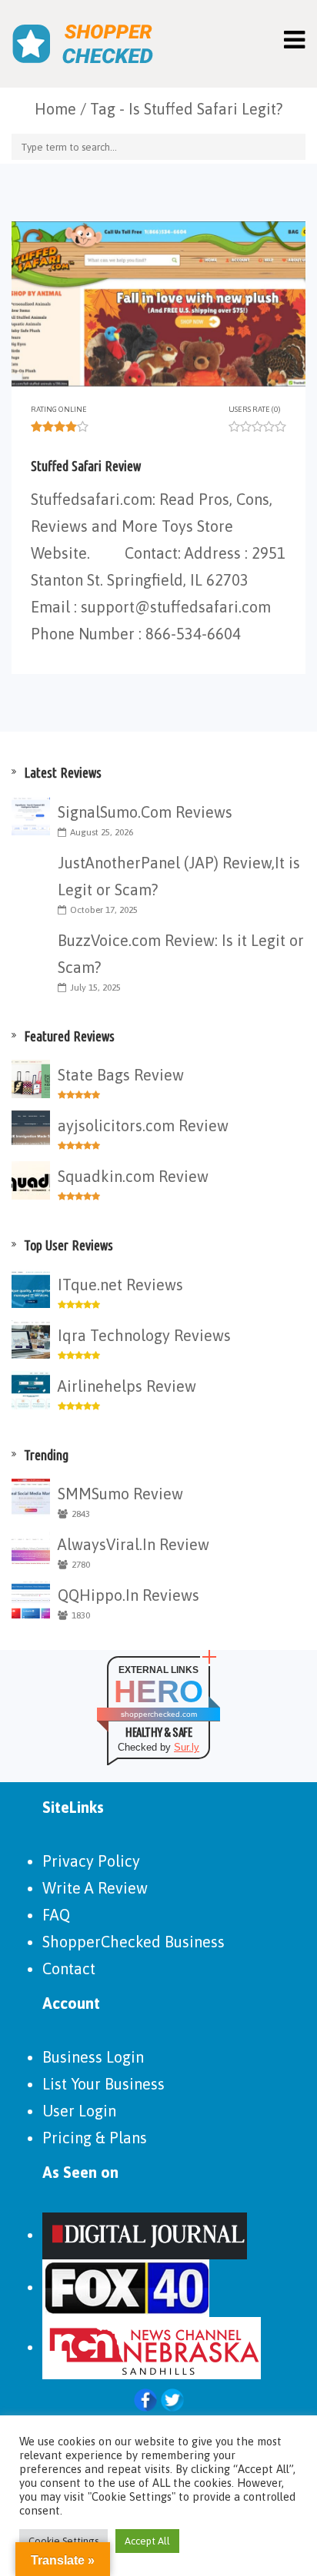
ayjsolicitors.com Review (143, 1125)
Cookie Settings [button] (63, 2541)
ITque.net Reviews (120, 1285)
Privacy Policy (91, 1861)
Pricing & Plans (95, 2138)
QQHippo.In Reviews (128, 1595)
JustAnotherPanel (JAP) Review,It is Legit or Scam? (179, 876)
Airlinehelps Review (127, 1386)
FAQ (56, 1915)
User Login (79, 2111)
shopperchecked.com (159, 1714)
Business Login (93, 2057)
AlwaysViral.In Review (133, 1544)
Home (55, 109)
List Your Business (103, 2084)
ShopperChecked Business (133, 1942)
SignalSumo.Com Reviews (145, 812)
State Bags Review (121, 1075)
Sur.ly (187, 1747)
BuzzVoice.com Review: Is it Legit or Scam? (181, 954)
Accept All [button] (147, 2541)
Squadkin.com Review (133, 1176)
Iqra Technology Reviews (144, 1335)
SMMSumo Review (120, 1494)
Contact (69, 1969)
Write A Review (95, 1888)
